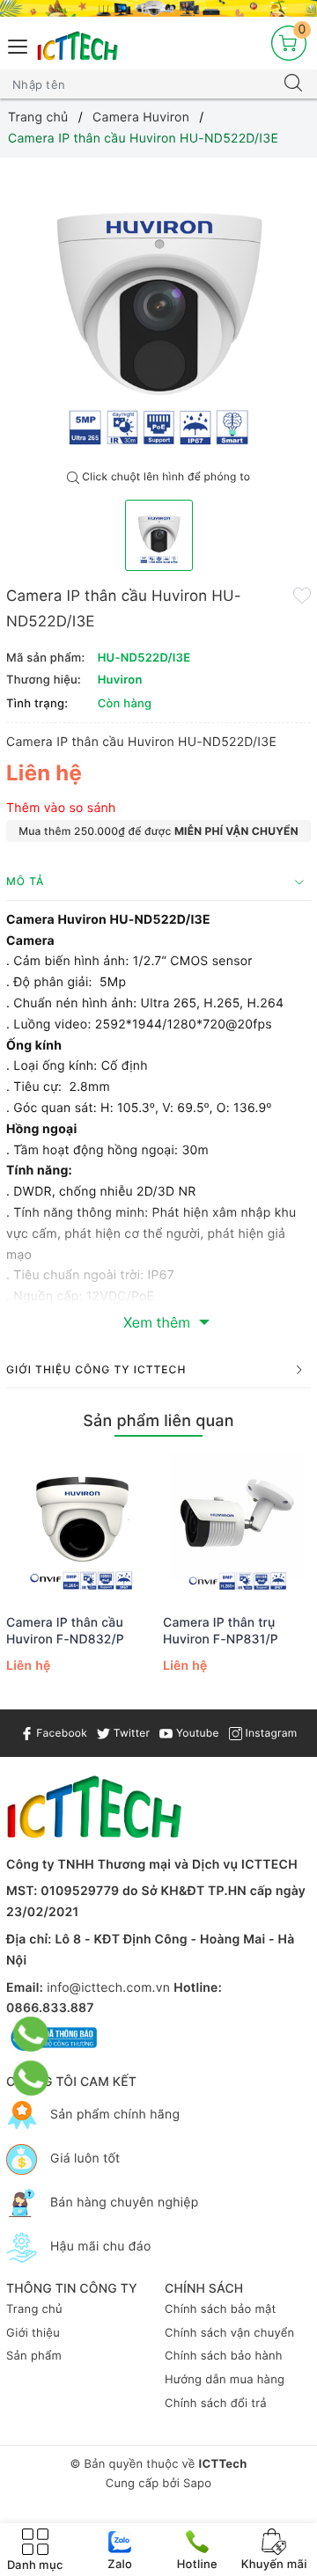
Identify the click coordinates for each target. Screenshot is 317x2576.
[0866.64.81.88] (31, 2078)
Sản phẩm (34, 2356)
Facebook (60, 1733)
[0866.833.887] (31, 2034)
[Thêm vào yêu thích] (302, 595)
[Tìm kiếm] (293, 84)
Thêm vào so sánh (61, 808)
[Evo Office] (158, 8)
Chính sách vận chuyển (229, 2333)
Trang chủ (34, 2309)
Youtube (195, 1733)
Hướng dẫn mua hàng (225, 2380)
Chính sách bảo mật (221, 2309)
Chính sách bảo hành (224, 2356)
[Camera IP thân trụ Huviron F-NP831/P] (237, 1527)
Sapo (197, 2484)
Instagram (269, 1733)
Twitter (130, 1733)
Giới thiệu (33, 2333)
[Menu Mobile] (18, 44)
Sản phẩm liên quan (158, 1421)
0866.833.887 (50, 2008)
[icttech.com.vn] (77, 46)
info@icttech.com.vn (108, 1988)
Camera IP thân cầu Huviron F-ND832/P (65, 1631)
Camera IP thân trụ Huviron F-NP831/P (221, 1631)
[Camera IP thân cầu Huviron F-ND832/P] (80, 1527)
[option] (158, 310)
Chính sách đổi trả (216, 2404)
